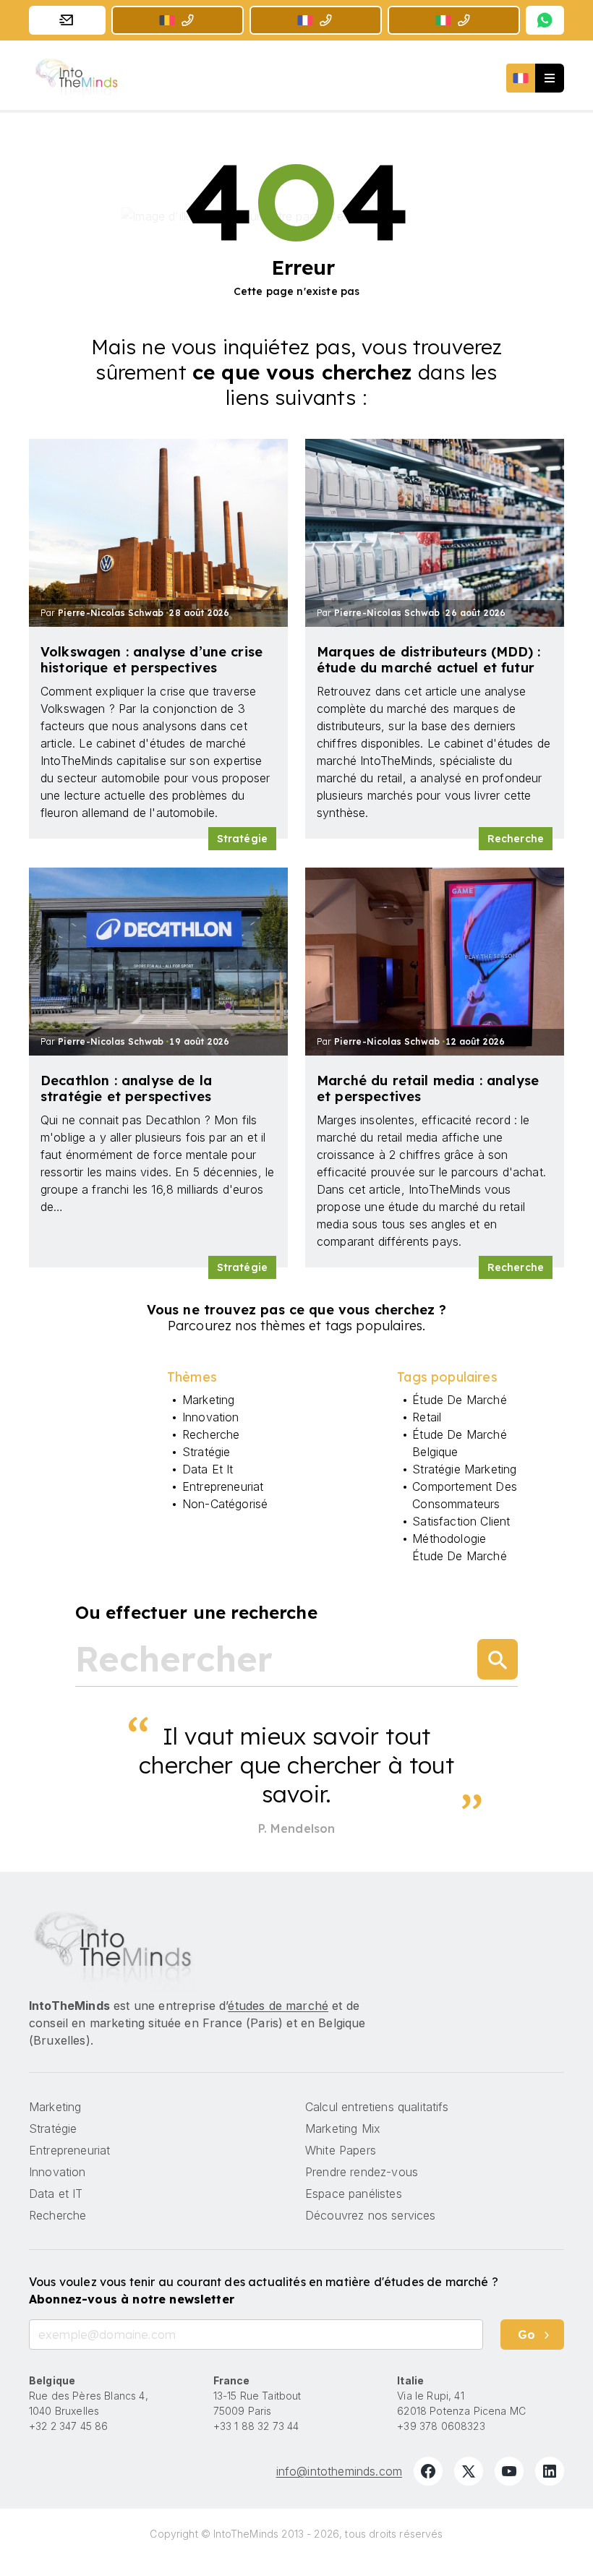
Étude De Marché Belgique (459, 1443)
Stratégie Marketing (464, 1469)
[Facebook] (428, 2471)
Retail (427, 1417)
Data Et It (208, 1469)
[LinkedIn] (550, 2471)
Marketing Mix (343, 2128)
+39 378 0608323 (441, 2426)
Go (526, 2335)
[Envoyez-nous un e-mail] (67, 20)
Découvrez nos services (371, 2215)
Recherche (516, 839)
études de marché (278, 2006)
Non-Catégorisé (225, 1504)
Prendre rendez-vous (362, 2172)
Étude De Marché (459, 1400)
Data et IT (56, 2194)
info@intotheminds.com (339, 2471)
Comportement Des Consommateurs (465, 1495)
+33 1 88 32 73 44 (256, 2426)
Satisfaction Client (461, 1521)
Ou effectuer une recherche (196, 1612)
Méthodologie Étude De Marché (459, 1547)
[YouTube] (509, 2471)
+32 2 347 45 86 (68, 2426)
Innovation (211, 1417)
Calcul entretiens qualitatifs (377, 2107)
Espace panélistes (354, 2194)
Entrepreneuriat (223, 1486)
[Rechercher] (498, 1659)
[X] (469, 2471)
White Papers (341, 2150)
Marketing (208, 1400)
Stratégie (242, 839)
